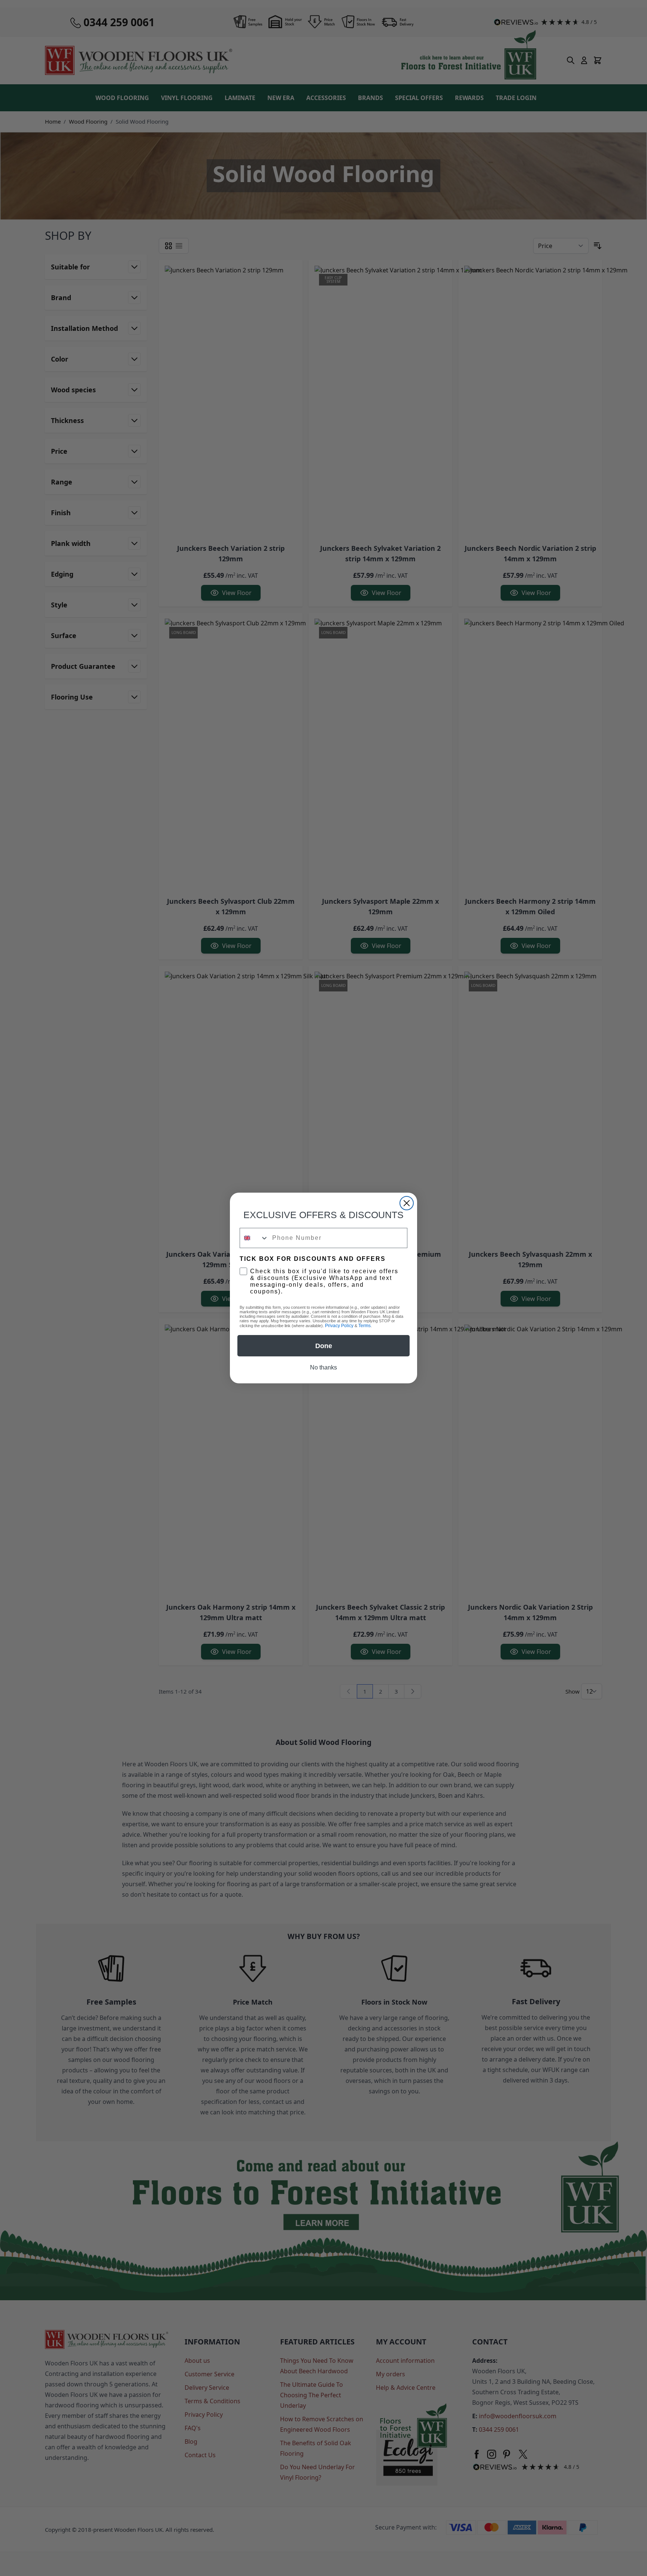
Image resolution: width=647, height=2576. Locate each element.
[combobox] (254, 1238)
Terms (364, 1326)
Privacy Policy (339, 1326)
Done (324, 1346)
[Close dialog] (407, 1203)
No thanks (323, 1367)
